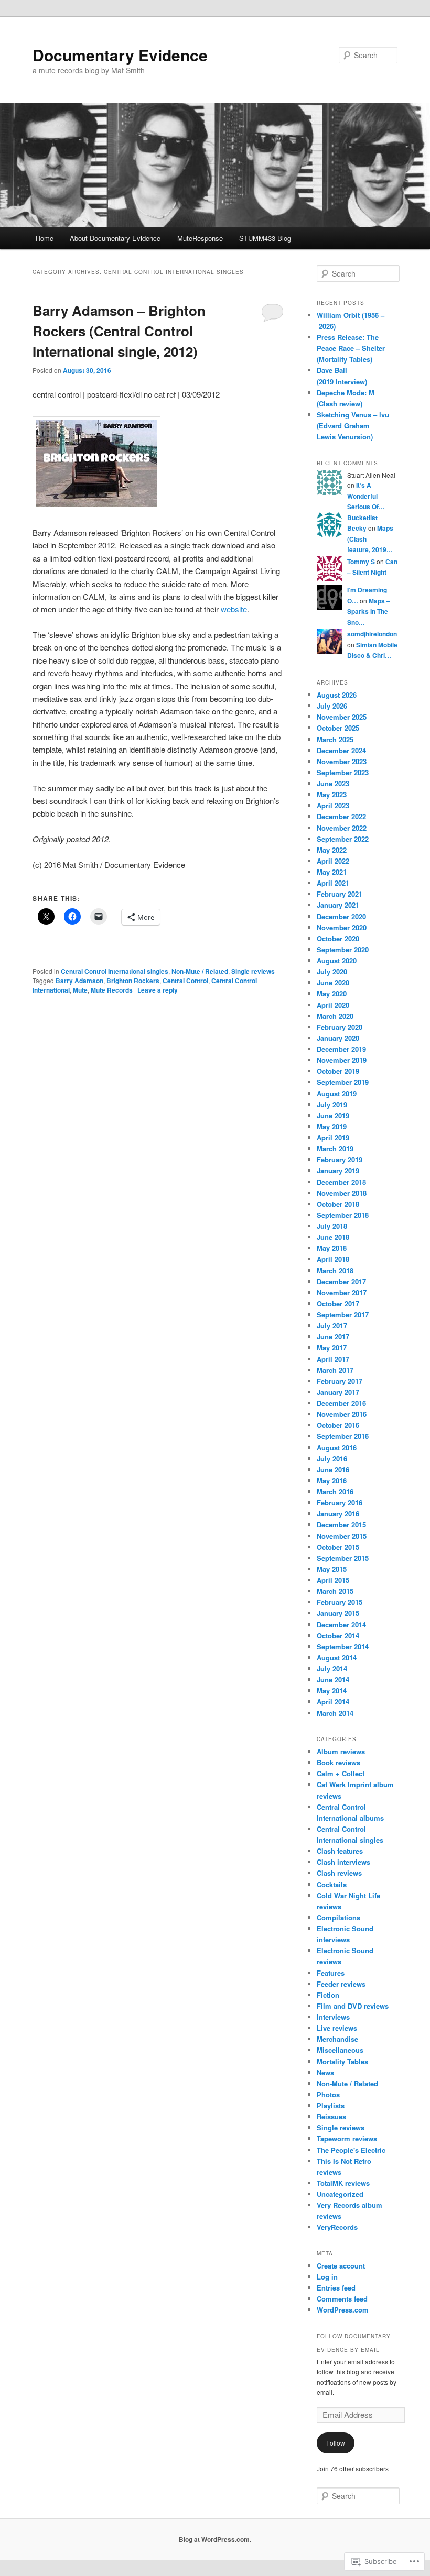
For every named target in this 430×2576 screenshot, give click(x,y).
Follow (336, 2443)
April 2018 (333, 1259)
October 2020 (338, 938)
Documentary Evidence (120, 55)
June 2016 (333, 1469)
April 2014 (333, 1702)
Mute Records (112, 990)
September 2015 (343, 1558)
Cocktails (332, 1884)
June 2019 (333, 1115)
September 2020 (343, 949)
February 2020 (340, 1027)
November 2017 (342, 1292)
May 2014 (332, 1691)
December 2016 (341, 1403)
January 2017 (338, 1392)
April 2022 (333, 861)
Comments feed (342, 2299)
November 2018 (342, 1193)
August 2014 (337, 1658)
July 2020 (332, 971)
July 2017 (332, 1325)
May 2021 (332, 872)
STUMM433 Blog (265, 238)
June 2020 (333, 982)
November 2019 (342, 1060)
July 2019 (332, 1104)
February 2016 (340, 1502)
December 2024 (341, 750)
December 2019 (341, 1049)
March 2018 (335, 1270)
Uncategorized (340, 2194)
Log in (327, 2277)
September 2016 (343, 1436)
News (325, 2072)
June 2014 (333, 1680)
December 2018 (341, 1182)
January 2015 (338, 1613)
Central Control (185, 981)
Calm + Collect (341, 1773)
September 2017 (343, 1314)
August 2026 (337, 695)
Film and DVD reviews (353, 2006)
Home (45, 238)
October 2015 (338, 1547)
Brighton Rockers (133, 981)
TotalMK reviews (343, 2183)
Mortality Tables (342, 2061)
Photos (328, 2094)
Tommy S (361, 562)
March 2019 (335, 1148)
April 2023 (333, 805)
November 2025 (342, 717)
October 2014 (338, 1636)
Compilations (338, 1917)
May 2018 (332, 1248)
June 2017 (333, 1336)
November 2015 (342, 1536)
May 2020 (332, 993)
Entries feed (336, 2288)
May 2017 (332, 1347)
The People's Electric (351, 2150)
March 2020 (335, 1016)
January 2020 (338, 1038)
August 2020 (337, 960)
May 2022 (332, 850)
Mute (80, 990)
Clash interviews (343, 1862)
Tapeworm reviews (347, 2138)
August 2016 (337, 1447)
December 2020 (341, 916)
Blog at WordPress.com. (215, 2539)
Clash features (340, 1851)
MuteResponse (200, 238)
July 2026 (332, 706)
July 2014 (332, 1669)
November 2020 (342, 927)
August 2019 (337, 1093)
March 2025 (335, 739)
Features (331, 1973)
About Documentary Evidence (115, 238)
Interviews (333, 2017)
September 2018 (343, 1215)
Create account (341, 2266)
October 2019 (338, 1071)
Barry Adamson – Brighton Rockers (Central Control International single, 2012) (119, 331)
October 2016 (338, 1425)
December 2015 (341, 1524)
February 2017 (340, 1381)
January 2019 (338, 1170)
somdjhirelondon (372, 634)
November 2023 (342, 761)
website (234, 609)
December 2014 (341, 1625)
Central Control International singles (115, 971)
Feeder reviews (341, 1984)
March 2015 (335, 1591)
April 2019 (333, 1137)
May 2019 (332, 1126)
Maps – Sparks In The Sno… (369, 612)
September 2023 (343, 772)
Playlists (331, 2105)
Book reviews (338, 1762)
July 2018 (332, 1226)
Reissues (331, 2116)
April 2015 (333, 1580)
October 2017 (338, 1303)
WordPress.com (343, 2310)
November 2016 (342, 1414)
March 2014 (335, 1713)
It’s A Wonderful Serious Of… (366, 496)
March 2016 (335, 1491)
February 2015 (340, 1602)
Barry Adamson (79, 981)
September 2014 (343, 1647)
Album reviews (341, 1751)
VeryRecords (337, 2227)
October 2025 (338, 728)
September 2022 (343, 839)
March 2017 (335, 1370)
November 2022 (342, 828)
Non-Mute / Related (200, 971)
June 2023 (333, 783)
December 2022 (341, 816)
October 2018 (338, 1204)
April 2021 (333, 883)
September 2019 (343, 1082)
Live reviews (337, 2028)
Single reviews (253, 971)
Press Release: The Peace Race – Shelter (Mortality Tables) (351, 348)
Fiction (328, 1995)
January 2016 (338, 1513)
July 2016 (332, 1458)
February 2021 (340, 894)
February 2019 (340, 1159)
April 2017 (333, 1359)
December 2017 (341, 1281)
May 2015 (332, 1569)
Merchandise (337, 2039)
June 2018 (333, 1237)
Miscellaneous (340, 2050)
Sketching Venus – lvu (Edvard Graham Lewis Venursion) (353, 426)
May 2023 (332, 794)
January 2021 (338, 905)
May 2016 (332, 1480)
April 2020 (333, 1005)
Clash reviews (339, 1873)
